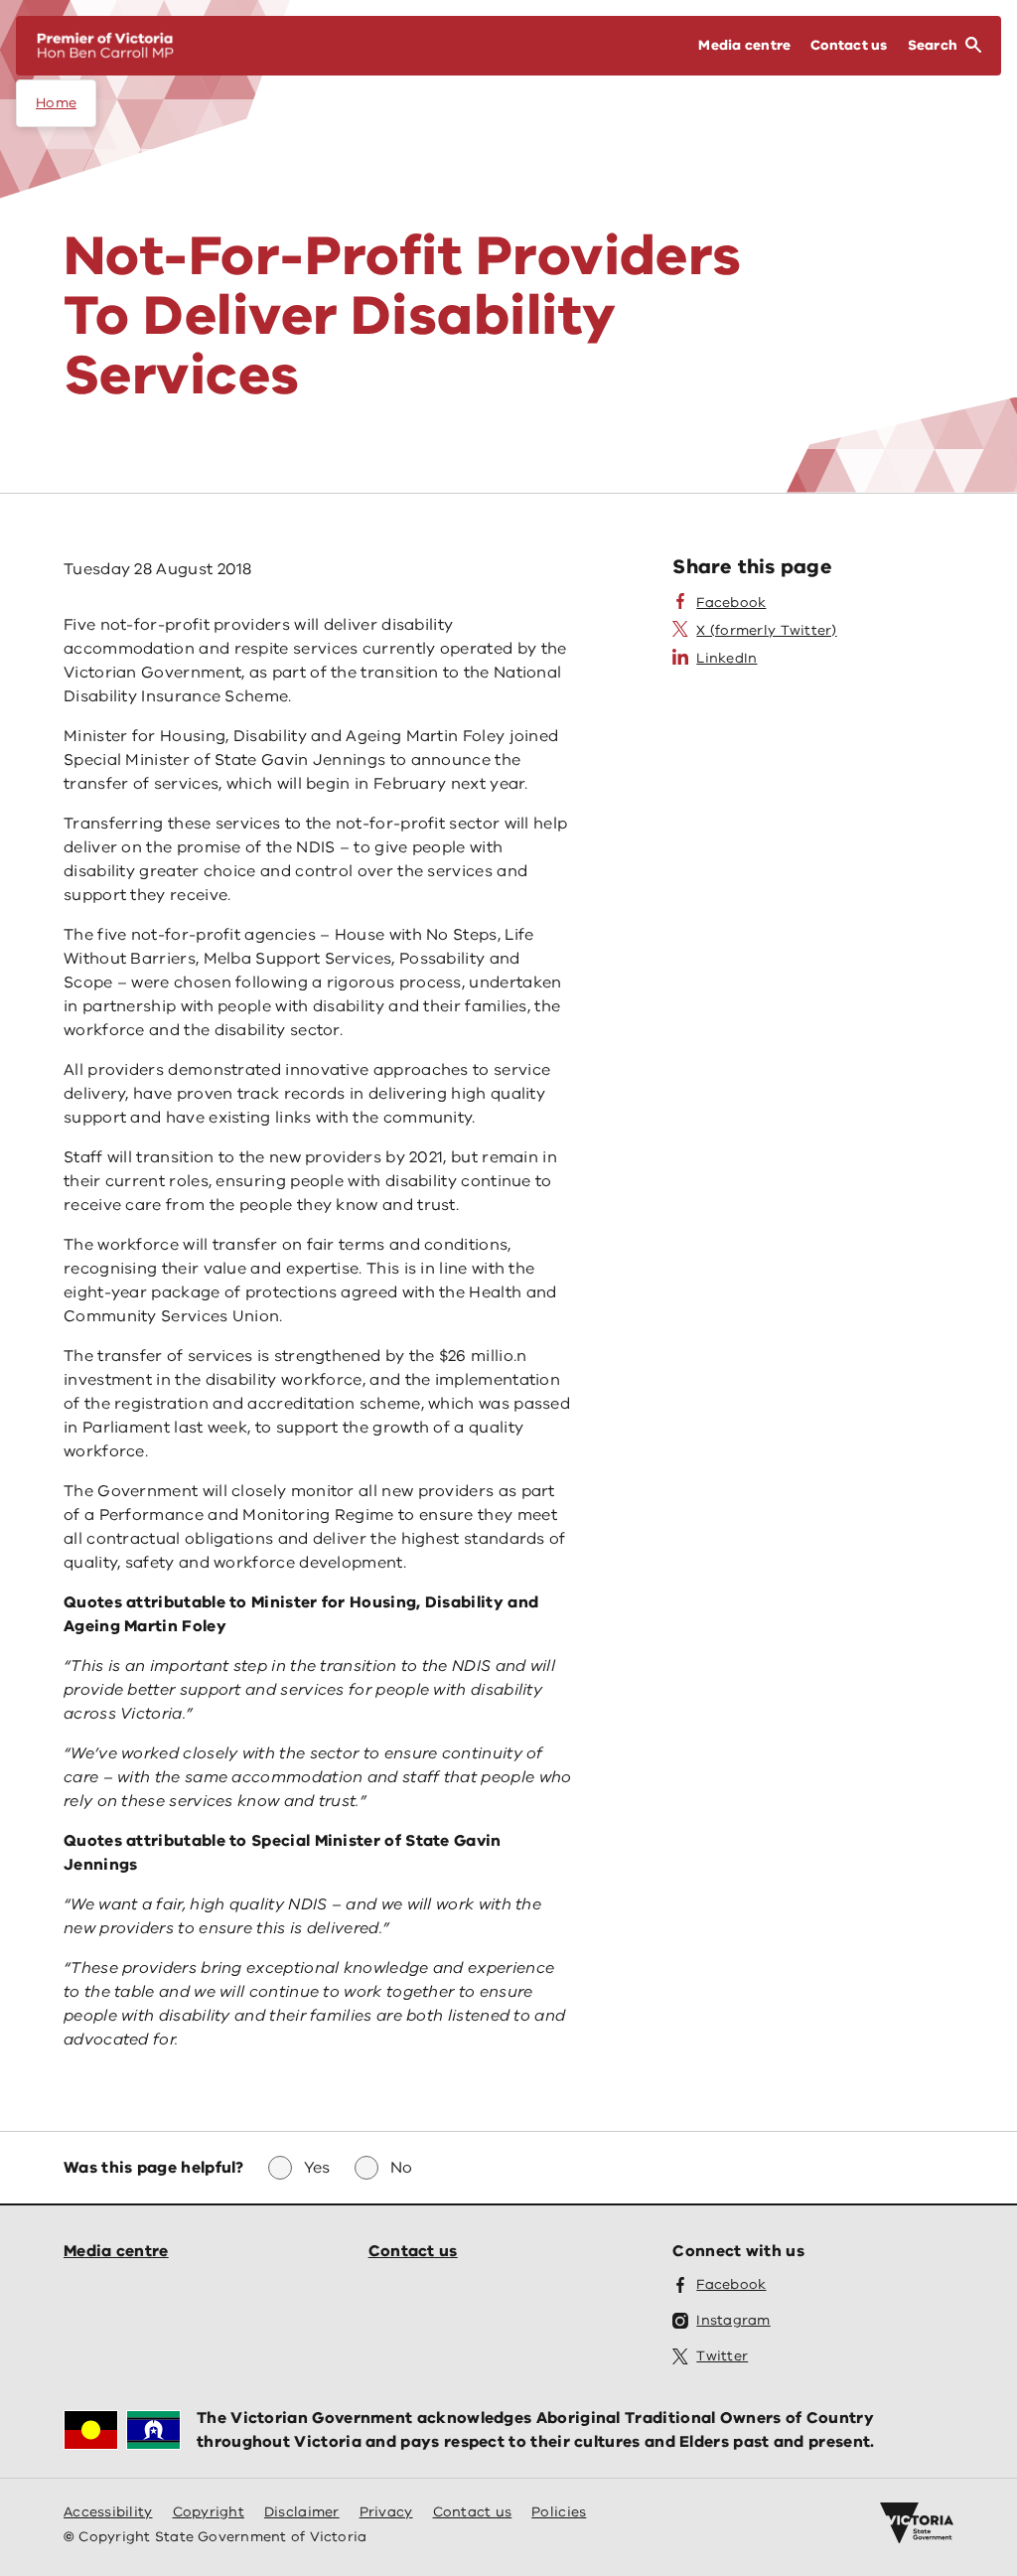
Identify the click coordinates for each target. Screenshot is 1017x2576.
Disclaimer (302, 2512)
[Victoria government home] (917, 2523)
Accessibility (108, 2512)
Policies (559, 2512)
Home (56, 103)
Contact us (413, 2251)
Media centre (116, 2251)
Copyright (209, 2512)
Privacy (386, 2512)
